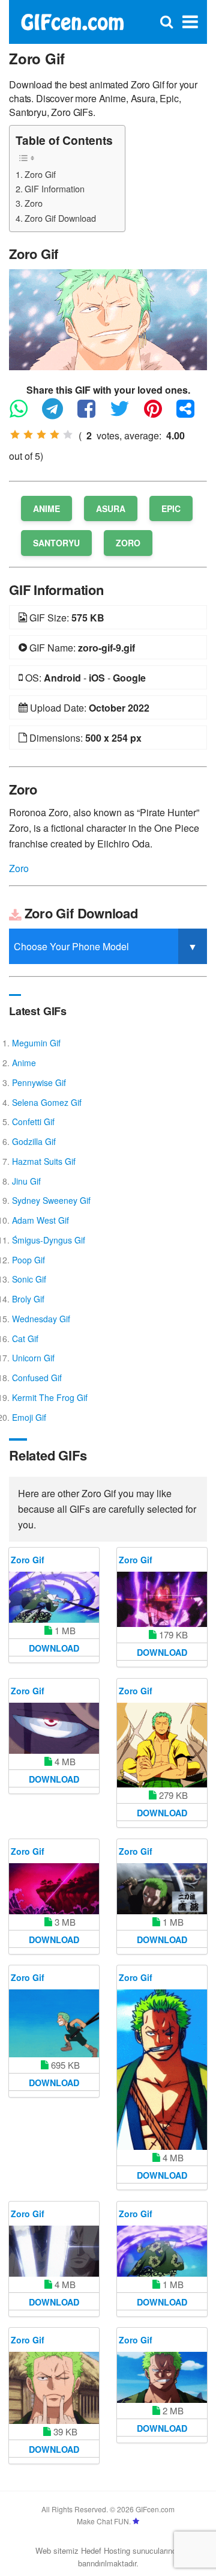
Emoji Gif (29, 1417)
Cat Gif (25, 1338)
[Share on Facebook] (92, 414)
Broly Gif (28, 1299)
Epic (171, 508)
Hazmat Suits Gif (44, 1161)
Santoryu (56, 543)
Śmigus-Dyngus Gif (49, 1240)
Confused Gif (37, 1378)
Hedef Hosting (106, 2550)
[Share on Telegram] (58, 414)
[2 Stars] (28, 435)
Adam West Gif (40, 1220)
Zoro (34, 203)
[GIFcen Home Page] (72, 21)
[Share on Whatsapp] (25, 414)
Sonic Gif (29, 1279)
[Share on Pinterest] (159, 414)
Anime (46, 508)
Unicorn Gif (33, 1358)
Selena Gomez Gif (47, 1102)
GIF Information (55, 188)
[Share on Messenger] (191, 414)
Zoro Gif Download (60, 218)
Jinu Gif (26, 1181)
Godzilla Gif (34, 1141)
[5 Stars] (68, 435)
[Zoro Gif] (108, 318)
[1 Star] (15, 435)
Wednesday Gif (41, 1319)
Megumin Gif (36, 1043)
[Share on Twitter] (126, 414)
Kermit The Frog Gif (50, 1397)
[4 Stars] (55, 435)
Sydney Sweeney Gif (51, 1200)
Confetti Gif (33, 1122)
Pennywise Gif (39, 1082)
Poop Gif (28, 1260)
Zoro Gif (40, 174)
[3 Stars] (41, 435)
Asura (111, 508)
